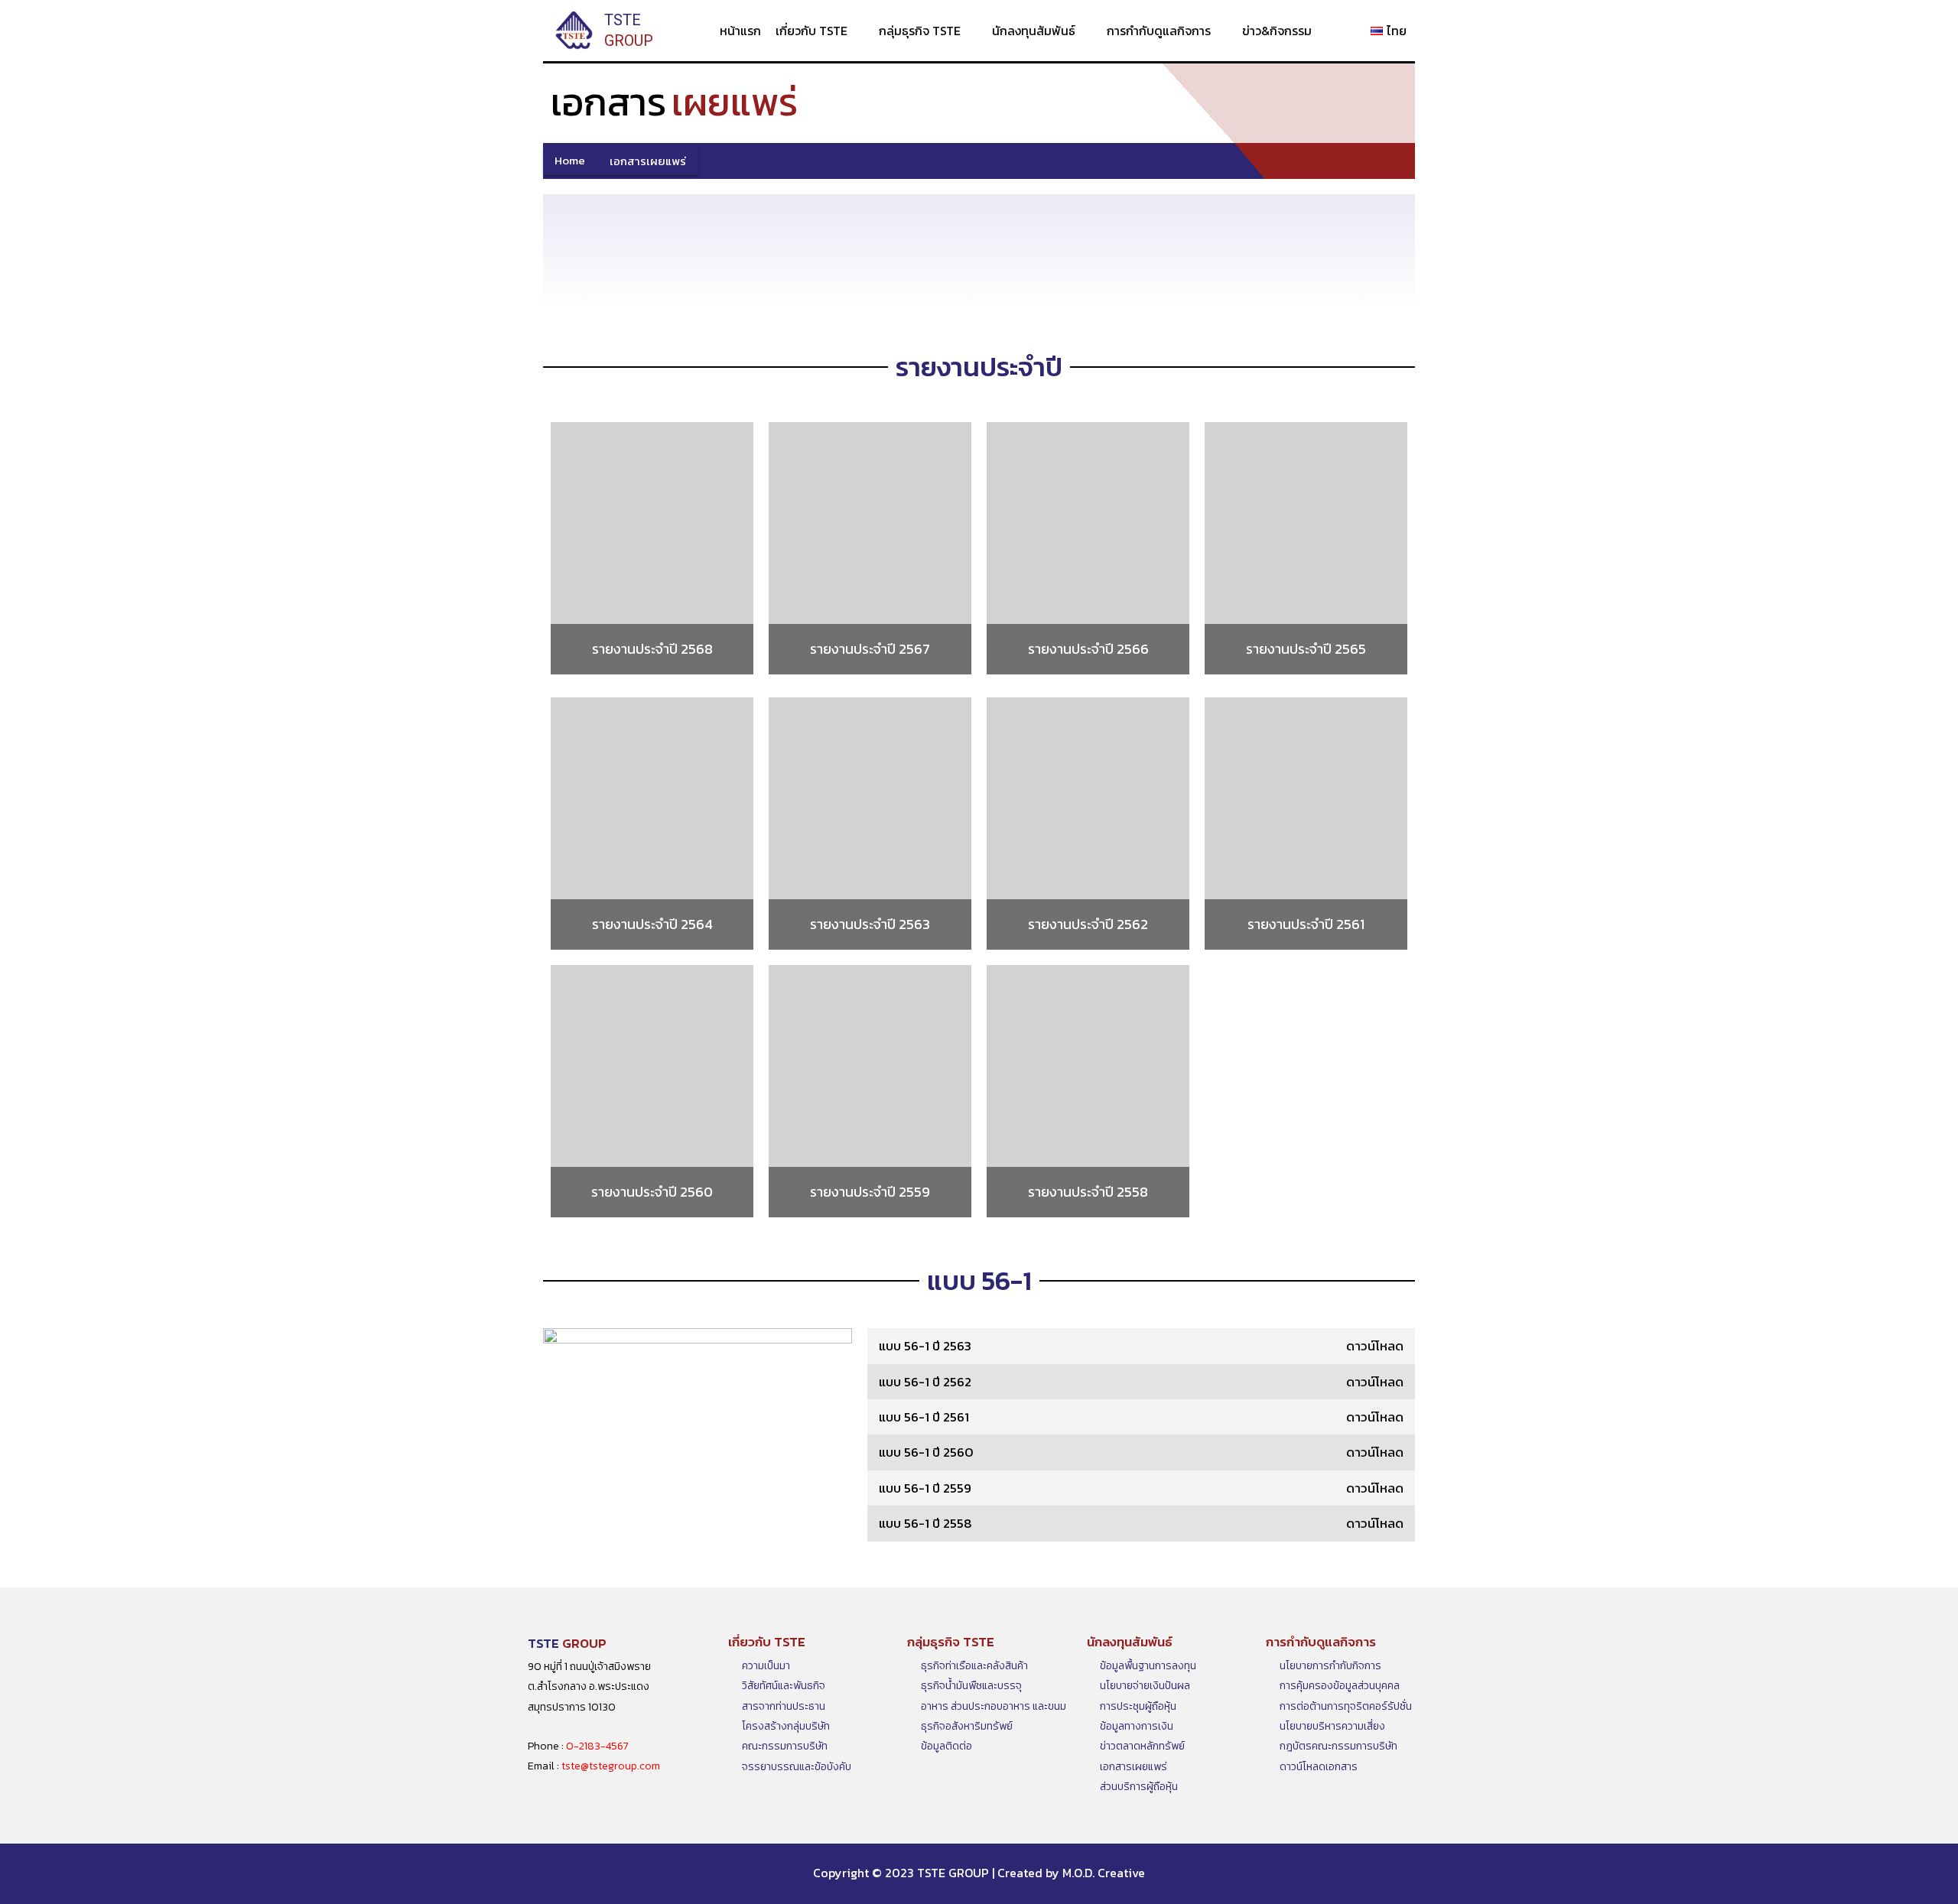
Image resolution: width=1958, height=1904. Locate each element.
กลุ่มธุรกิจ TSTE (920, 31)
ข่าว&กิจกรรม (1277, 31)
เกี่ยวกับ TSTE (811, 31)
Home (570, 161)
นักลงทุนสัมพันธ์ (1034, 31)
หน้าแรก (740, 31)
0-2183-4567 (597, 1746)
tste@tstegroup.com (611, 1766)
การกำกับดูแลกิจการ (1159, 31)
